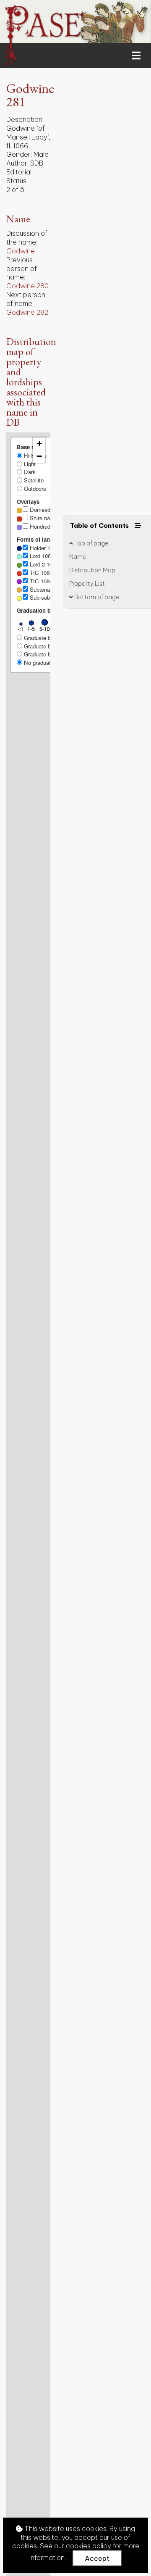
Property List (87, 584)
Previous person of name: (22, 269)
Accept (97, 2558)
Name (78, 557)
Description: (25, 119)
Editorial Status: (19, 176)
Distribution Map (92, 570)
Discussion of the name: (27, 238)
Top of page (91, 543)
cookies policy (89, 2546)
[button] (39, 444)
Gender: (19, 154)
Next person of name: (26, 299)
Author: (17, 163)
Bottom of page (96, 597)
